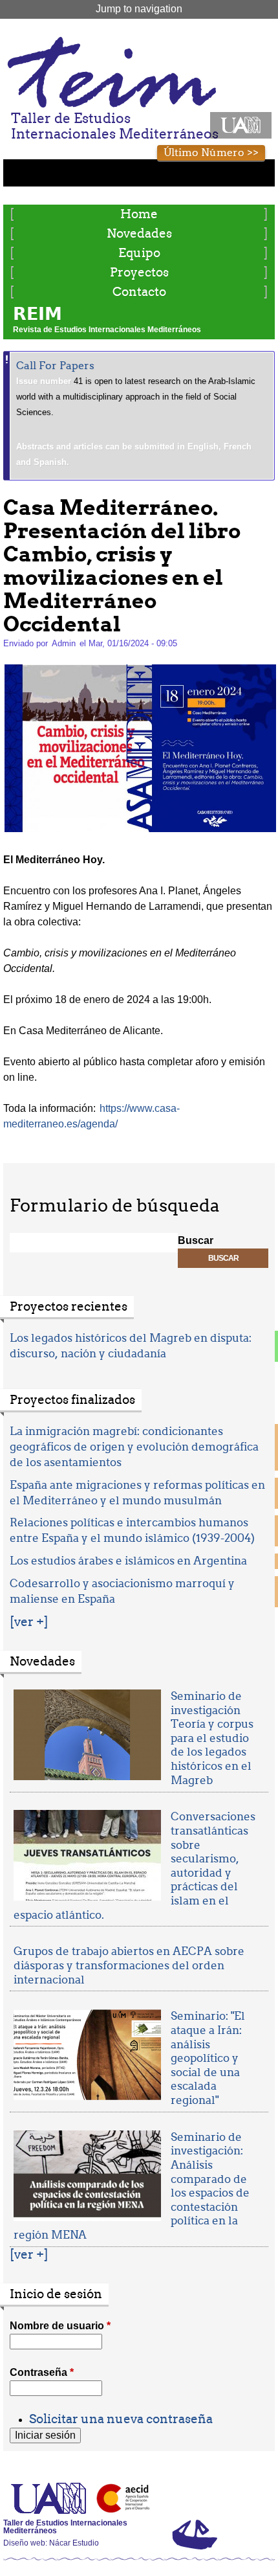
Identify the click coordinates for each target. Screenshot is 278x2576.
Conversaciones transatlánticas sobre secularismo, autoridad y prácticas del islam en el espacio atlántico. (134, 1865)
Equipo (139, 253)
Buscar (196, 1240)
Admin (64, 643)
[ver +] (29, 1622)
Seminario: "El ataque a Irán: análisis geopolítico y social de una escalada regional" (208, 2058)
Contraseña (42, 2372)
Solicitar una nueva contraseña (121, 2419)
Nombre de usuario (60, 2326)
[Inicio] (111, 72)
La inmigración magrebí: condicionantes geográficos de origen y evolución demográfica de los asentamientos (134, 1447)
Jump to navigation (139, 9)
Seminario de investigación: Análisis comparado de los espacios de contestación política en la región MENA (132, 2186)
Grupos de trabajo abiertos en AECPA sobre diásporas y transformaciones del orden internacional (129, 1965)
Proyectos (139, 272)
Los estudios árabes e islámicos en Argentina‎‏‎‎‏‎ (128, 1561)
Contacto (139, 292)
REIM (37, 314)
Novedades (139, 233)
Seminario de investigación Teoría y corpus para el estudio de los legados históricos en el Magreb (212, 1738)
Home (139, 214)
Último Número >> (211, 153)
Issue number (45, 381)
